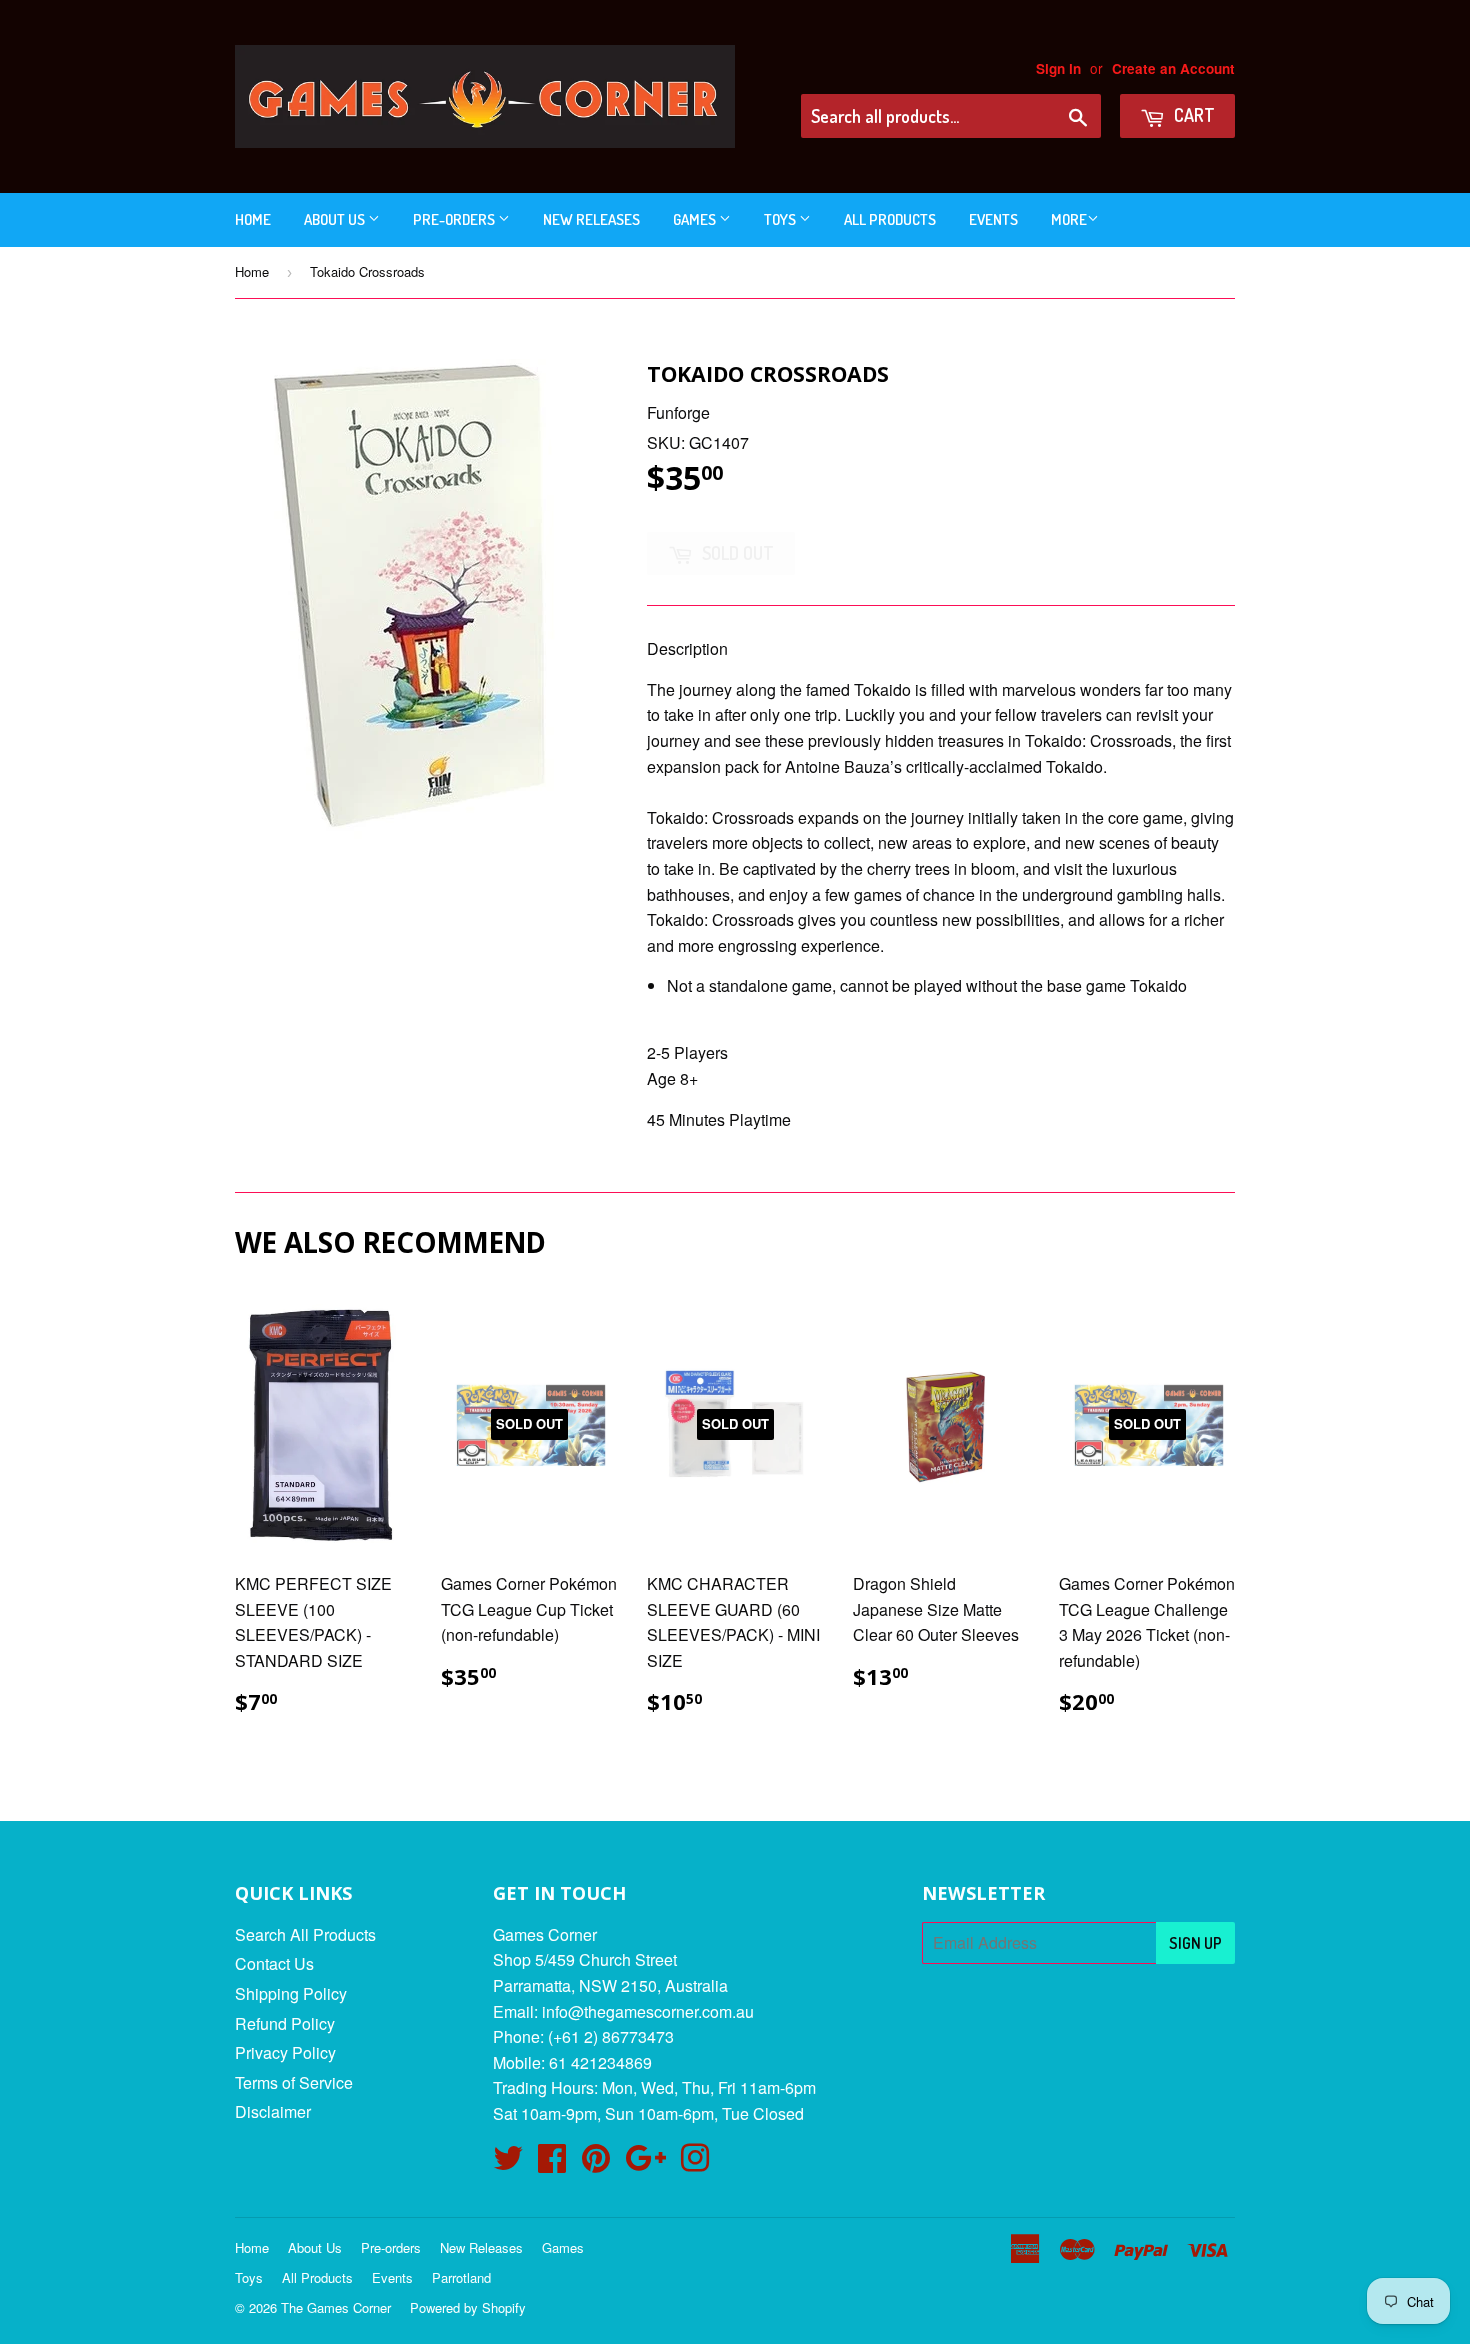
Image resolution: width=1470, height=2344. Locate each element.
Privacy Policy (285, 2052)
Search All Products (305, 1934)
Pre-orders (455, 219)
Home (253, 219)
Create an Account (1173, 68)
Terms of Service (294, 2082)
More (1069, 219)
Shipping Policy (291, 1993)
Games (696, 219)
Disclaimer (273, 2111)
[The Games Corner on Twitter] (508, 2163)
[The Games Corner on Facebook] (552, 2163)
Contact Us (274, 1963)
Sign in (1058, 68)
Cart (1192, 115)
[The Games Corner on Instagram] (695, 2163)
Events (993, 219)
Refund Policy (285, 2023)
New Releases (591, 219)
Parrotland (461, 2277)
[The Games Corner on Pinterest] (596, 2163)
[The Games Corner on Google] (645, 2163)
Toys (781, 219)
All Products (890, 219)
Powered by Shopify (468, 2307)
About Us (336, 219)
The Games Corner (336, 2307)
